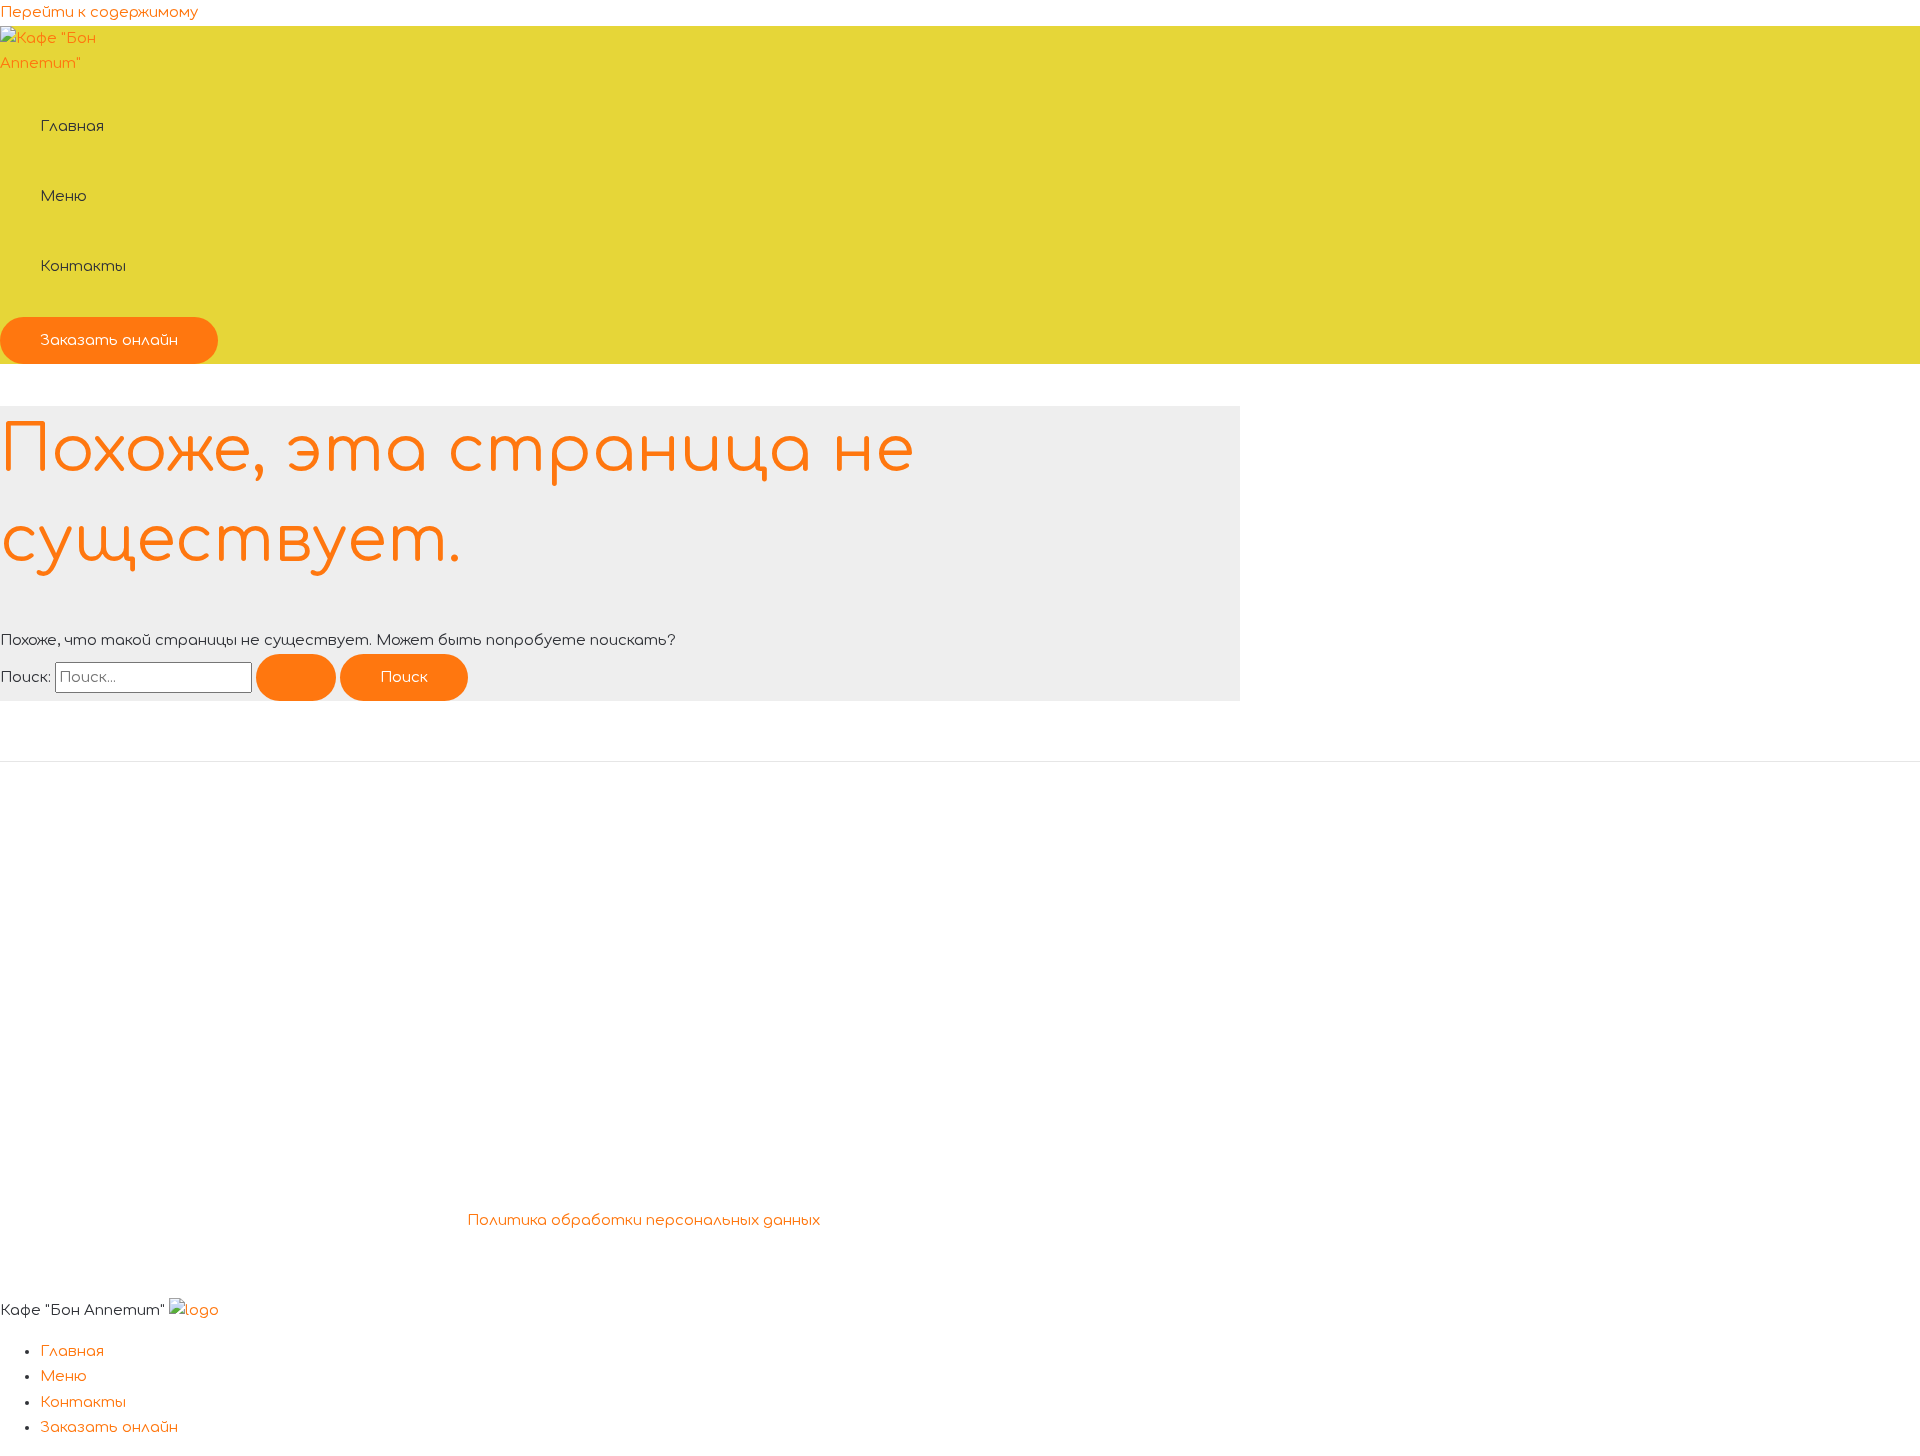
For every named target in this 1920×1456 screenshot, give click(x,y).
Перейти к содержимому (99, 12)
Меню (63, 196)
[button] (109, 340)
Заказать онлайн (109, 1427)
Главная (72, 126)
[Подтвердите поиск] (296, 677)
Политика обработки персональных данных (643, 1220)
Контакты (83, 266)
